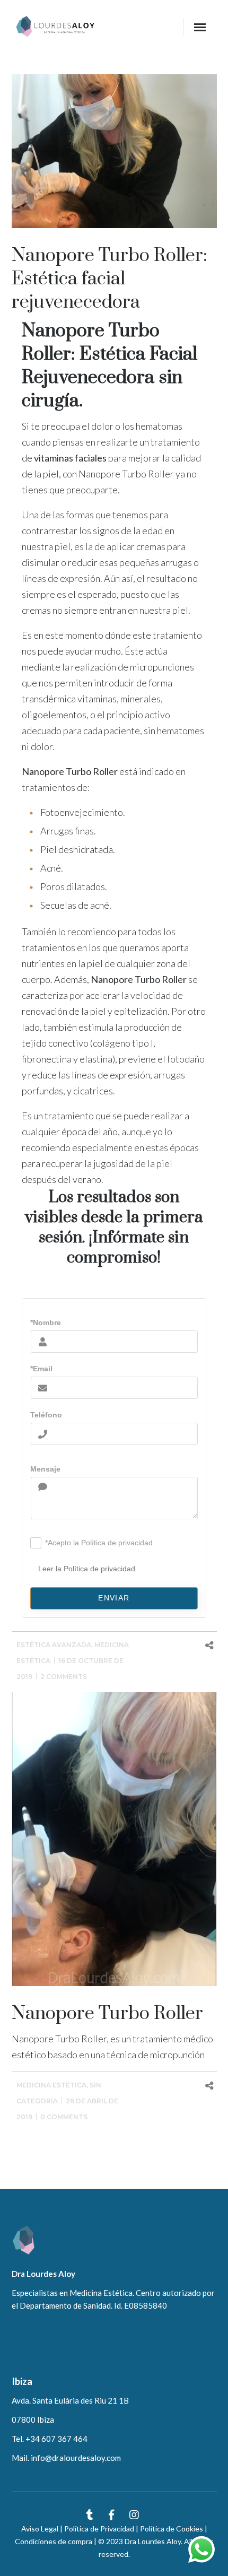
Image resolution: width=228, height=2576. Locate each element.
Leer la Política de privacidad (87, 1569)
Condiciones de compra (54, 2541)
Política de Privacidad (99, 2529)
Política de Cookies (172, 2529)
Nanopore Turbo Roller (107, 2014)
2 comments (64, 1677)
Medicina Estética (51, 2085)
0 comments (64, 2117)
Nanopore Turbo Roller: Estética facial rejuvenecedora (109, 279)
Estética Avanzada (54, 1645)
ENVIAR (114, 1598)
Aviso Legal (40, 2529)
